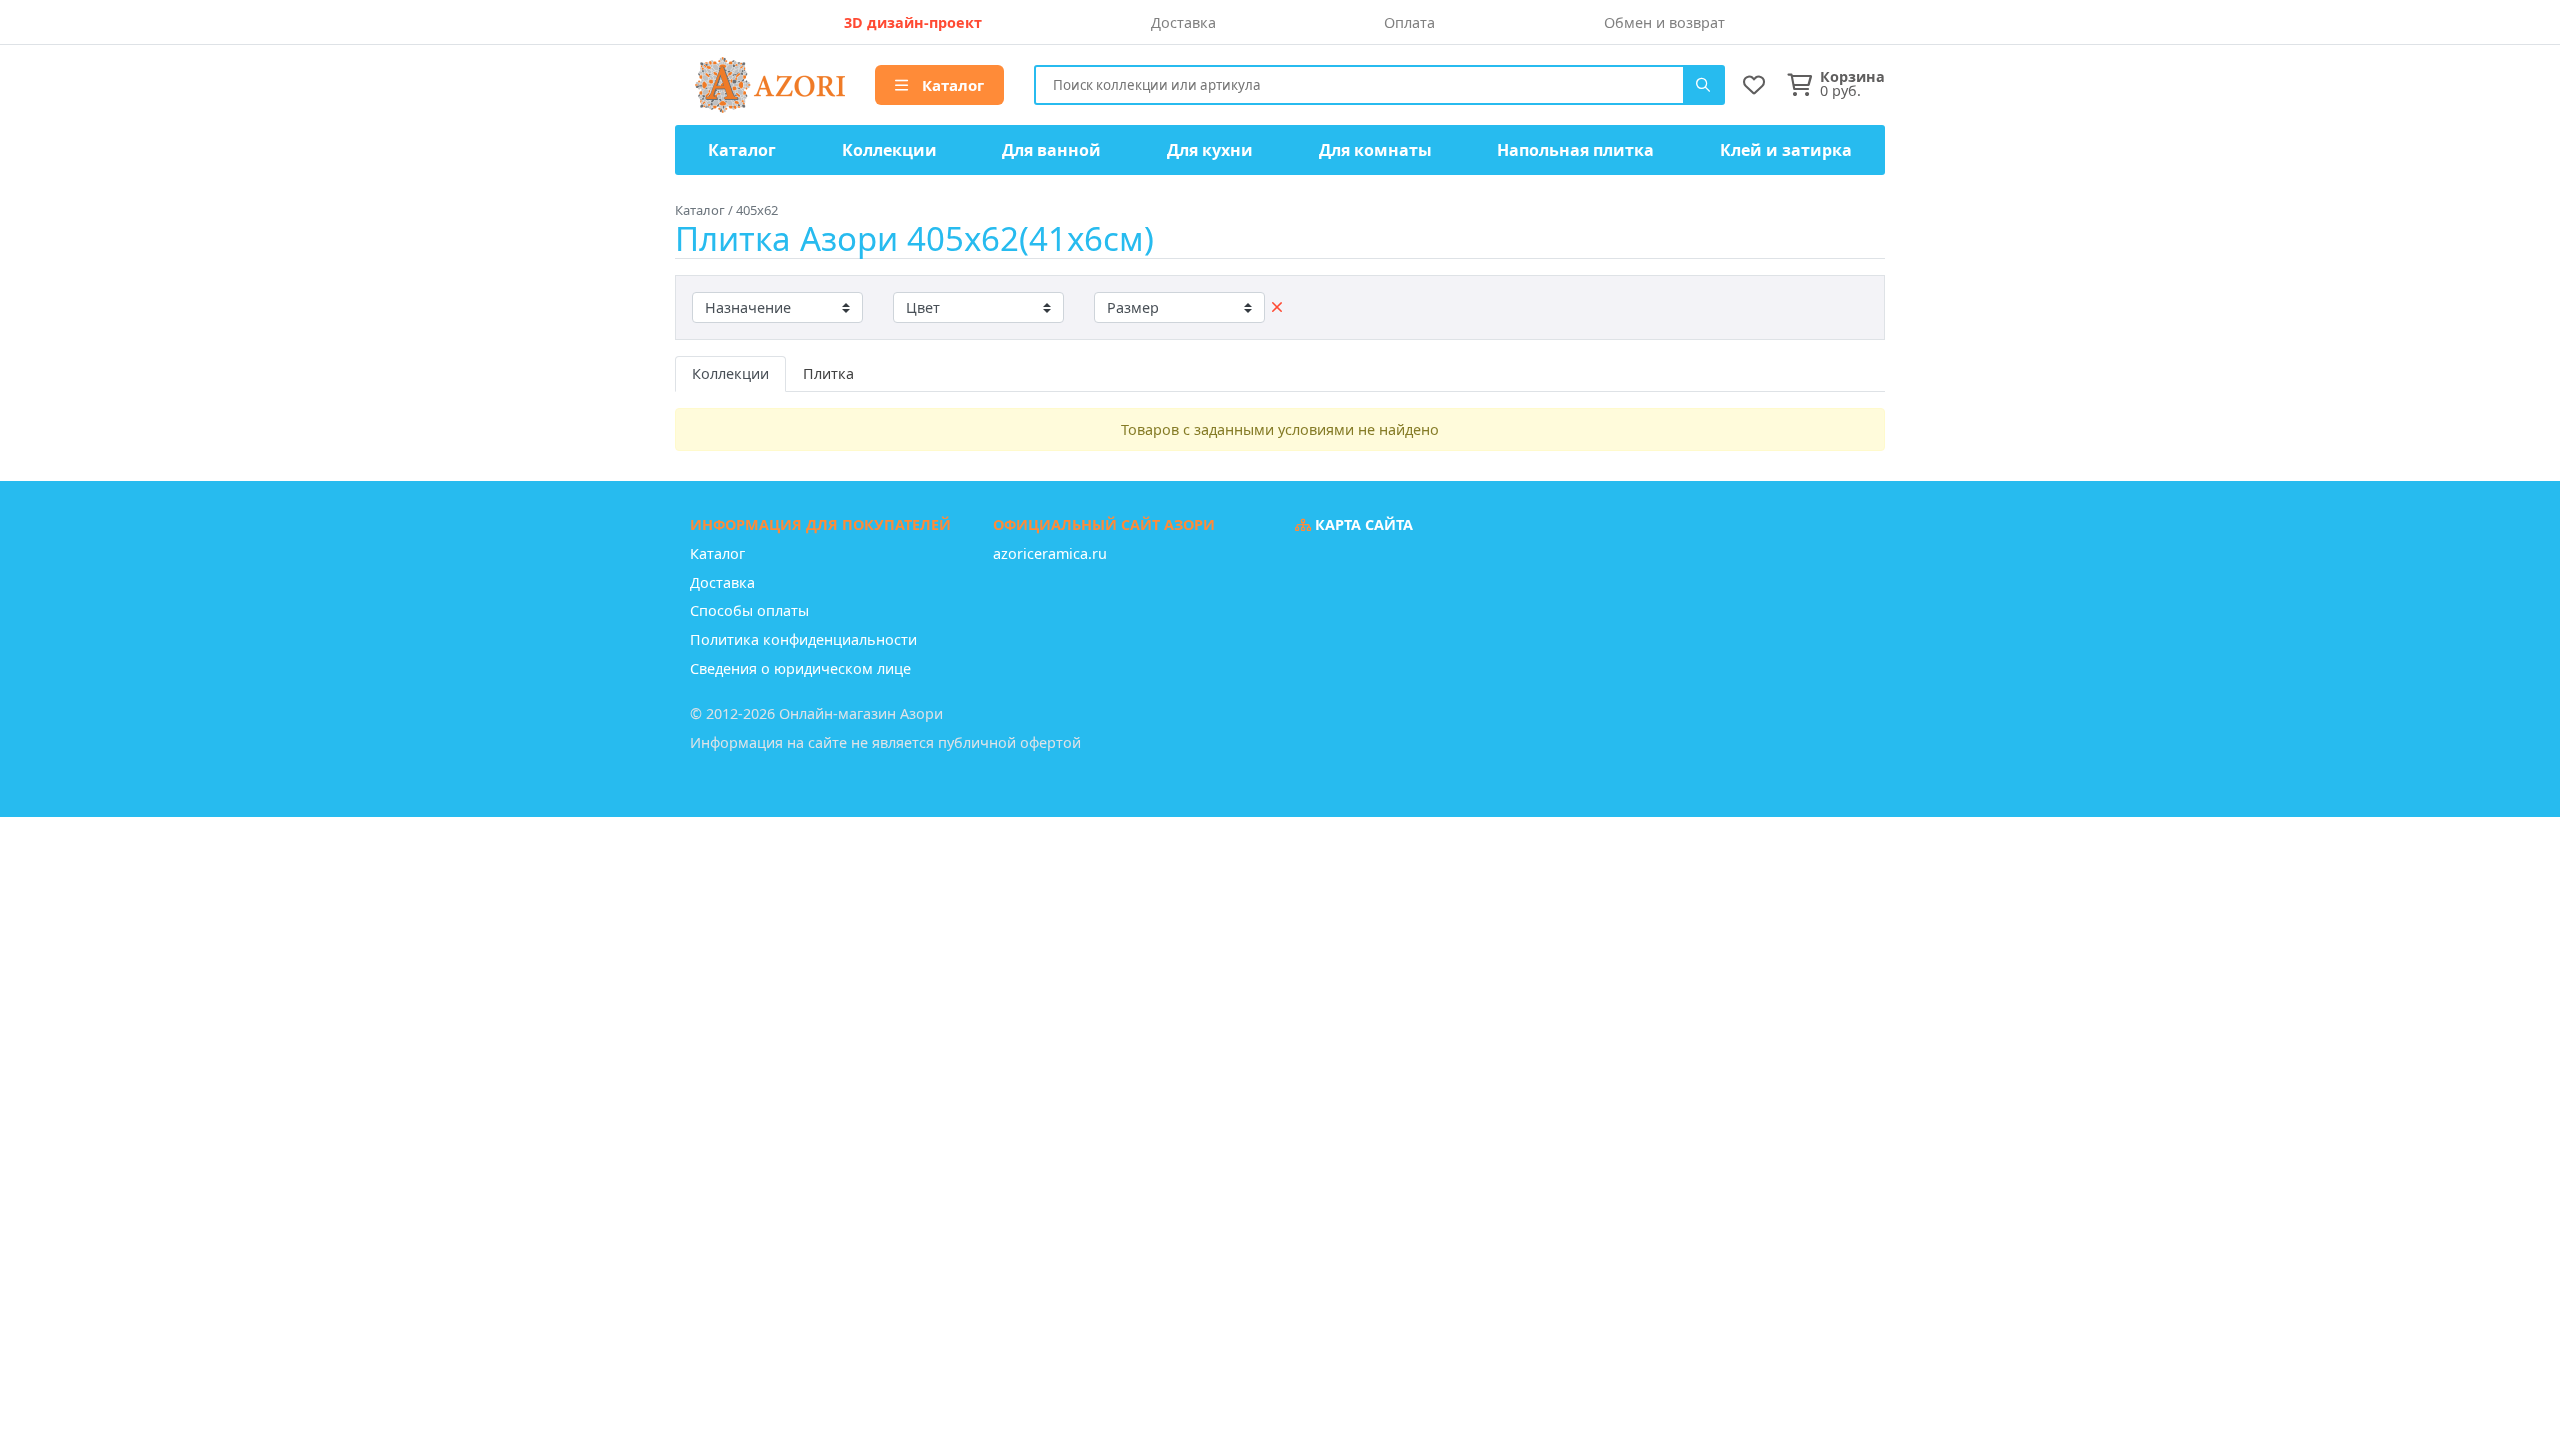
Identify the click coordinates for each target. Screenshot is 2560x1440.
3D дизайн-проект (913, 22)
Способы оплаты (749, 610)
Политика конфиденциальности (803, 639)
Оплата (1409, 22)
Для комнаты (1375, 150)
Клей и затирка (1786, 150)
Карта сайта (1362, 524)
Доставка (1183, 22)
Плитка (828, 373)
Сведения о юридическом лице (800, 668)
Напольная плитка (1575, 150)
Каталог (951, 85)
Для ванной (1051, 150)
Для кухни (1210, 150)
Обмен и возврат (1664, 22)
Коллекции (889, 150)
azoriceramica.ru (1050, 553)
